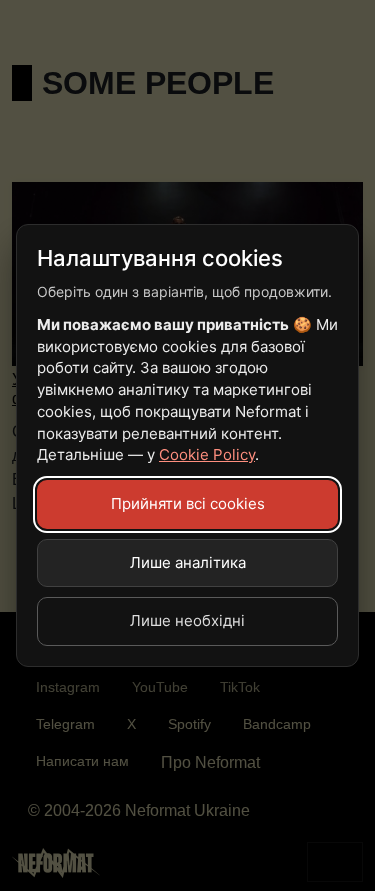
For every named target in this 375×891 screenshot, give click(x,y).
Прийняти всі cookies (188, 503)
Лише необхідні (187, 620)
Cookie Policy (207, 454)
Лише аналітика (188, 562)
